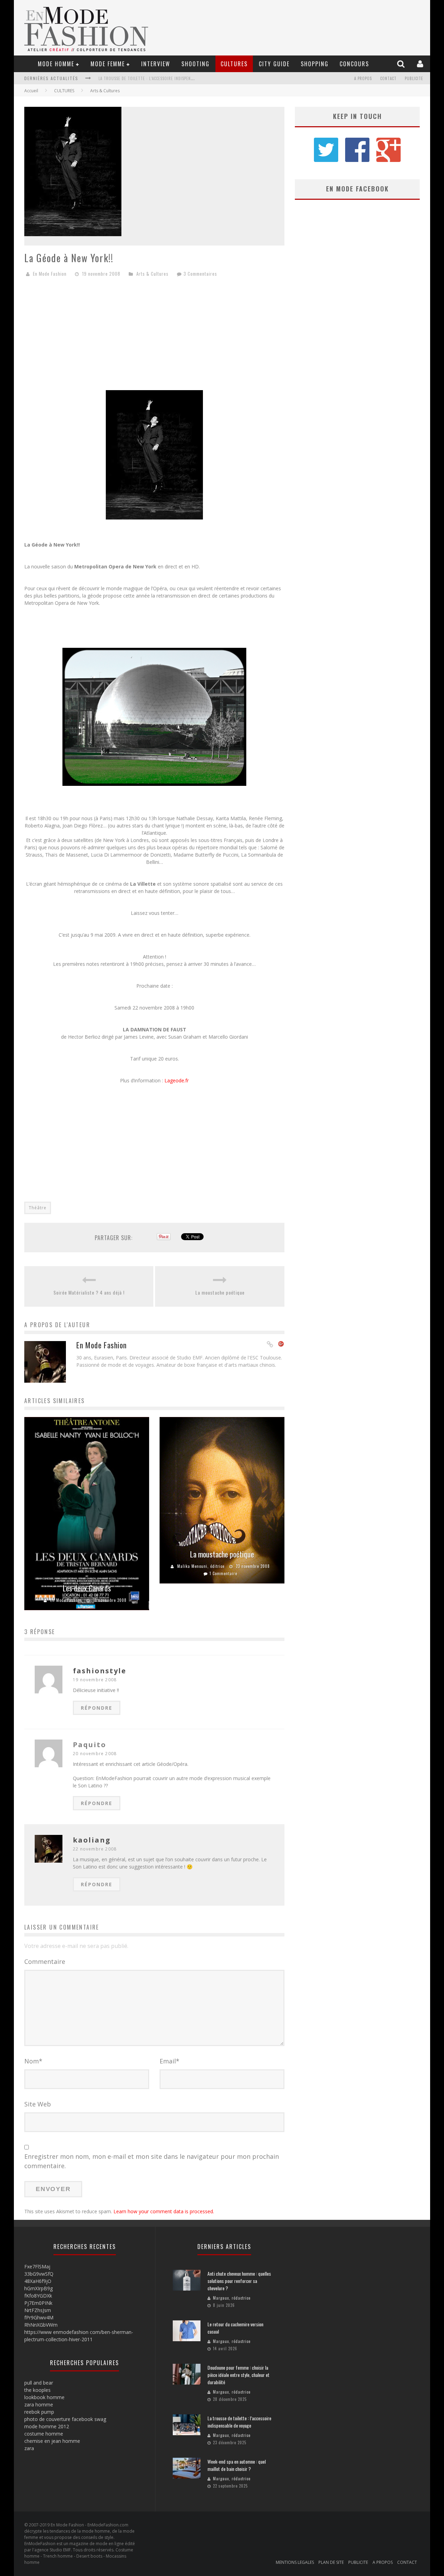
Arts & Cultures (105, 91)
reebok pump (39, 2412)
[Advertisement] (154, 336)
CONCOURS (354, 64)
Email (169, 2061)
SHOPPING (315, 64)
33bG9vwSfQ (39, 2274)
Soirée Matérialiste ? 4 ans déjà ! (89, 1292)
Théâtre (38, 1208)
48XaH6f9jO (38, 2281)
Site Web (38, 2104)
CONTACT (388, 78)
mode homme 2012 (47, 2426)
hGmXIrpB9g (39, 2288)
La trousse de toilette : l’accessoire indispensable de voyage (239, 2422)
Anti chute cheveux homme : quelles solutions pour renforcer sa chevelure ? (239, 2281)
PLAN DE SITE (331, 2562)
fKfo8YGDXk (38, 2296)
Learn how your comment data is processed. (164, 2211)
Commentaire (45, 1961)
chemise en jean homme (52, 2441)
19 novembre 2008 (95, 1680)
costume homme (44, 2434)
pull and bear (39, 2383)
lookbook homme (44, 2397)
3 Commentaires (200, 274)
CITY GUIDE (274, 64)
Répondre (97, 1708)
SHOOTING (195, 64)
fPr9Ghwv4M (39, 2317)
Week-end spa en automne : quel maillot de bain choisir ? (157, 78)
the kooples (37, 2390)
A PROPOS (363, 78)
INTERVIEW (156, 64)
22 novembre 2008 (95, 1849)
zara (29, 2448)
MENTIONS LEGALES (295, 2562)
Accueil (31, 91)
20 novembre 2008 (95, 1754)
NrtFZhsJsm (38, 2310)
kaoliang (92, 1840)
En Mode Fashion (50, 274)
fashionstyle (100, 1671)
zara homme (39, 2405)
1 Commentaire (223, 1573)
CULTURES (234, 64)
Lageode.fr (177, 1080)
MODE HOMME (56, 64)
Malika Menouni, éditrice (201, 1566)
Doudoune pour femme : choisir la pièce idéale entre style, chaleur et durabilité (238, 2375)
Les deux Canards (87, 1588)
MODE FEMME (108, 64)
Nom (33, 2061)
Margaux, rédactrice (232, 2298)
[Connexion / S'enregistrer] (421, 64)
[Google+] (281, 1345)
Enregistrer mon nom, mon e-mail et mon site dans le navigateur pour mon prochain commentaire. (152, 2161)
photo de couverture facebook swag (65, 2419)
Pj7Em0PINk (38, 2303)
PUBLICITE (414, 78)
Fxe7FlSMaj (37, 2266)
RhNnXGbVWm (41, 2325)
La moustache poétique (220, 1292)
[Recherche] (402, 64)
